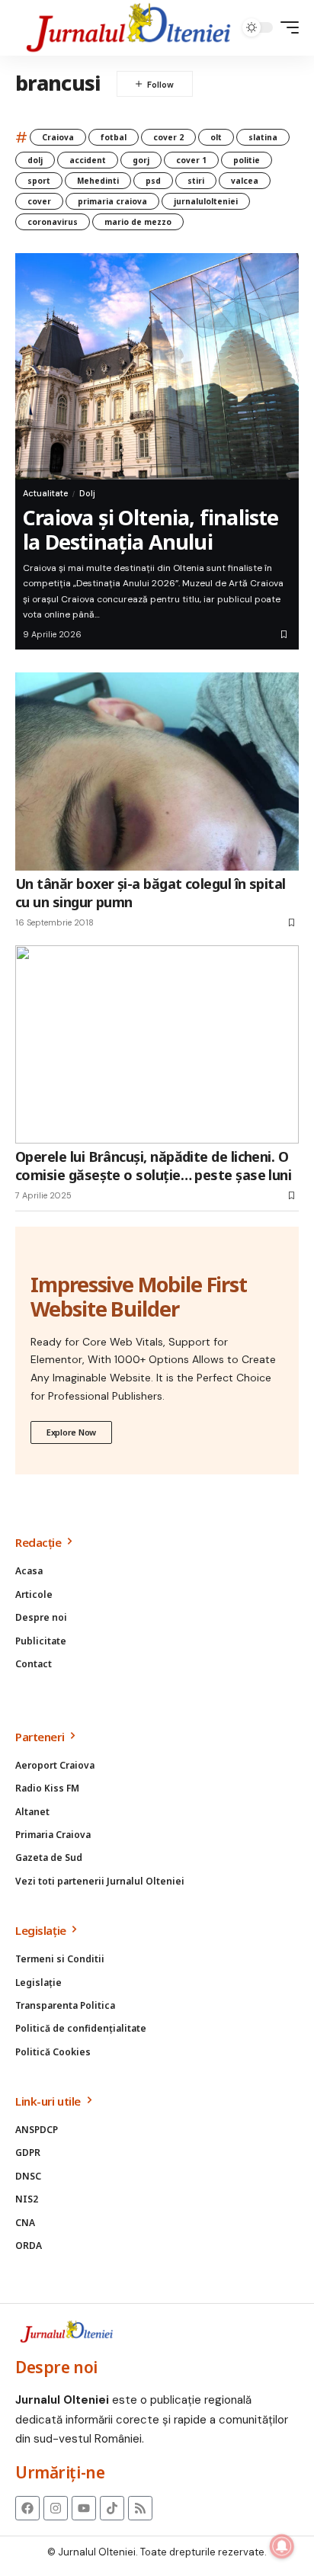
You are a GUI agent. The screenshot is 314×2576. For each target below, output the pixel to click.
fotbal (114, 137)
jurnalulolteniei (206, 201)
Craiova (58, 137)
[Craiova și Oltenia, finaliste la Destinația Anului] (157, 367)
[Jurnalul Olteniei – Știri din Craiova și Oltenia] (129, 28)
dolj (35, 160)
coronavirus (53, 222)
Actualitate (45, 493)
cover (39, 201)
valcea (245, 181)
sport (39, 181)
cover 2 (168, 137)
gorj (141, 160)
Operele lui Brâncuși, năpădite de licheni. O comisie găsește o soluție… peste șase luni (153, 1165)
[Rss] (140, 2508)
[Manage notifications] (282, 2546)
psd (153, 181)
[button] (286, 27)
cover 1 (191, 160)
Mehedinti (98, 181)
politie (247, 160)
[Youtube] (84, 2508)
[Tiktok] (112, 2508)
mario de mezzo (138, 222)
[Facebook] (27, 2508)
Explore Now (71, 1432)
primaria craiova (112, 201)
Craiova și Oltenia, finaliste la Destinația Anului (151, 529)
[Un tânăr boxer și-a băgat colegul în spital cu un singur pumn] (157, 772)
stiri (196, 181)
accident (88, 160)
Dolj (87, 493)
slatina (263, 137)
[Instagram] (56, 2508)
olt (216, 137)
